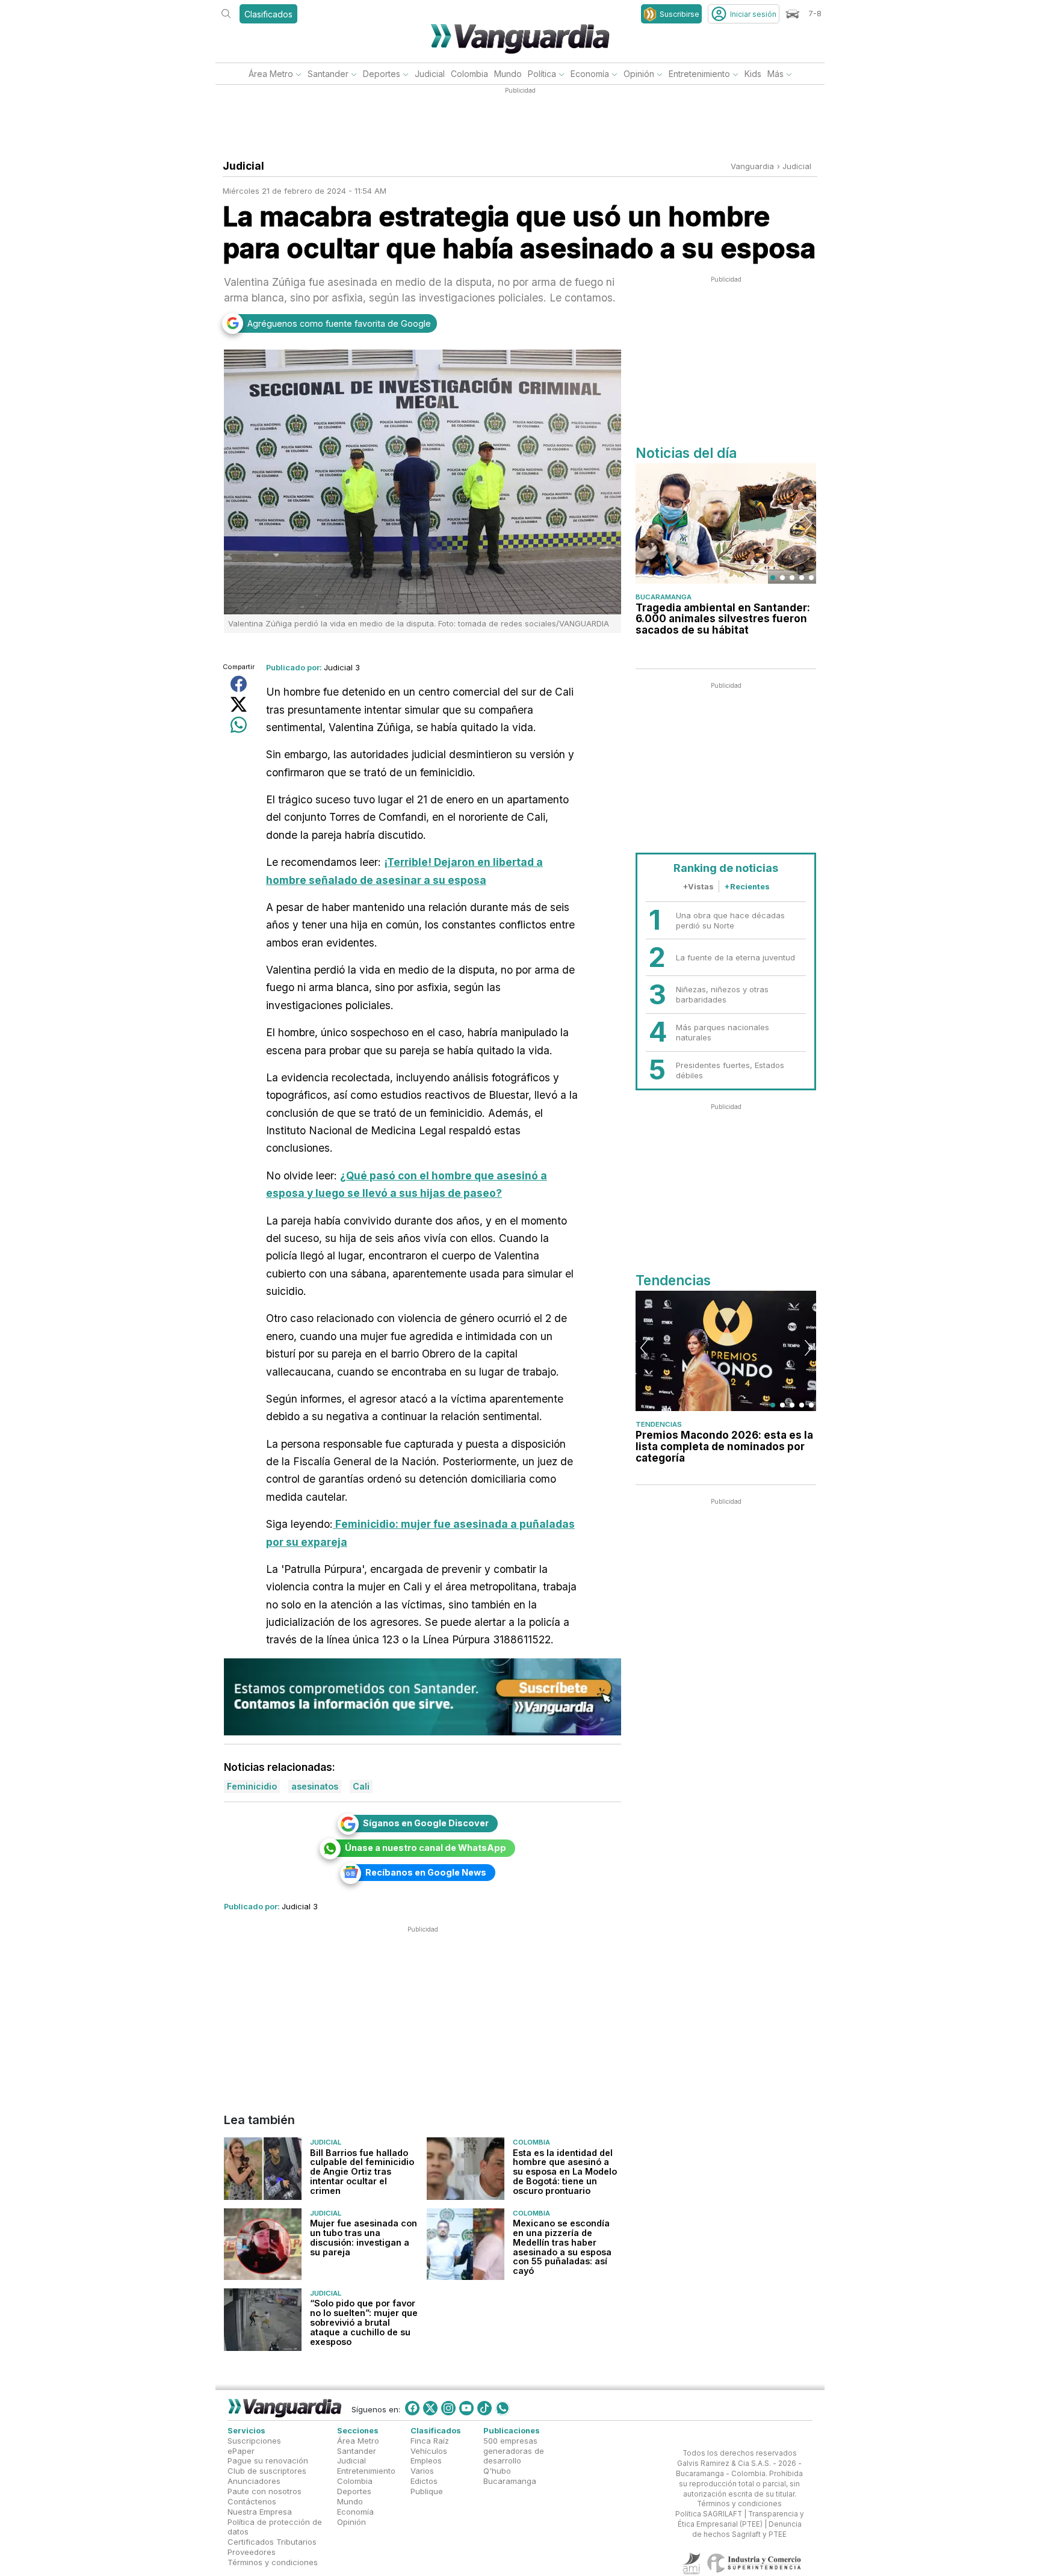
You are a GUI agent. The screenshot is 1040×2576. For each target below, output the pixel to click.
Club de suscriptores (267, 2471)
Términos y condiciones (273, 2562)
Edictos (424, 2482)
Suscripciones (254, 2441)
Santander (328, 74)
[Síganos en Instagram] (448, 2408)
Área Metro (271, 74)
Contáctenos (252, 2501)
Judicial (430, 74)
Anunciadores (254, 2482)
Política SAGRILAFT (709, 2515)
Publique (427, 2491)
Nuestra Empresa (260, 2512)
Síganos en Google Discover (426, 1823)
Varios (422, 2471)
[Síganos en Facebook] (412, 2408)
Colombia (469, 74)
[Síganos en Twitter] (430, 2408)
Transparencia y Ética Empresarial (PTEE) (741, 2520)
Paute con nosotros (265, 2491)
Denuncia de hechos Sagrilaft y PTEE (747, 2530)
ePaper (241, 2451)
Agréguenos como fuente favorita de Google (339, 323)
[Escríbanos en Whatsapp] (503, 2408)
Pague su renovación (268, 2461)
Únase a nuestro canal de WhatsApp (426, 1848)
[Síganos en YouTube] (466, 2408)
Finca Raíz (430, 2441)
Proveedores (252, 2553)
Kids (753, 74)
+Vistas (698, 886)
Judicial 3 (342, 667)
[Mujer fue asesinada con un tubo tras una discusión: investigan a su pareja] (263, 2244)
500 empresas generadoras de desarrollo (514, 2451)
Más (775, 74)
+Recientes (747, 886)
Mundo (508, 74)
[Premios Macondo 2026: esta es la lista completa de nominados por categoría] (726, 1351)
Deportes (382, 74)
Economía (590, 74)
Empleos (426, 2461)
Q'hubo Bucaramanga (510, 2476)
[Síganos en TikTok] (484, 2408)
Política (542, 74)
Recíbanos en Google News (426, 1872)
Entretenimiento (699, 74)
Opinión (639, 74)
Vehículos (429, 2451)
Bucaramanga (664, 597)
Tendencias (659, 1424)
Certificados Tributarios (272, 2542)
